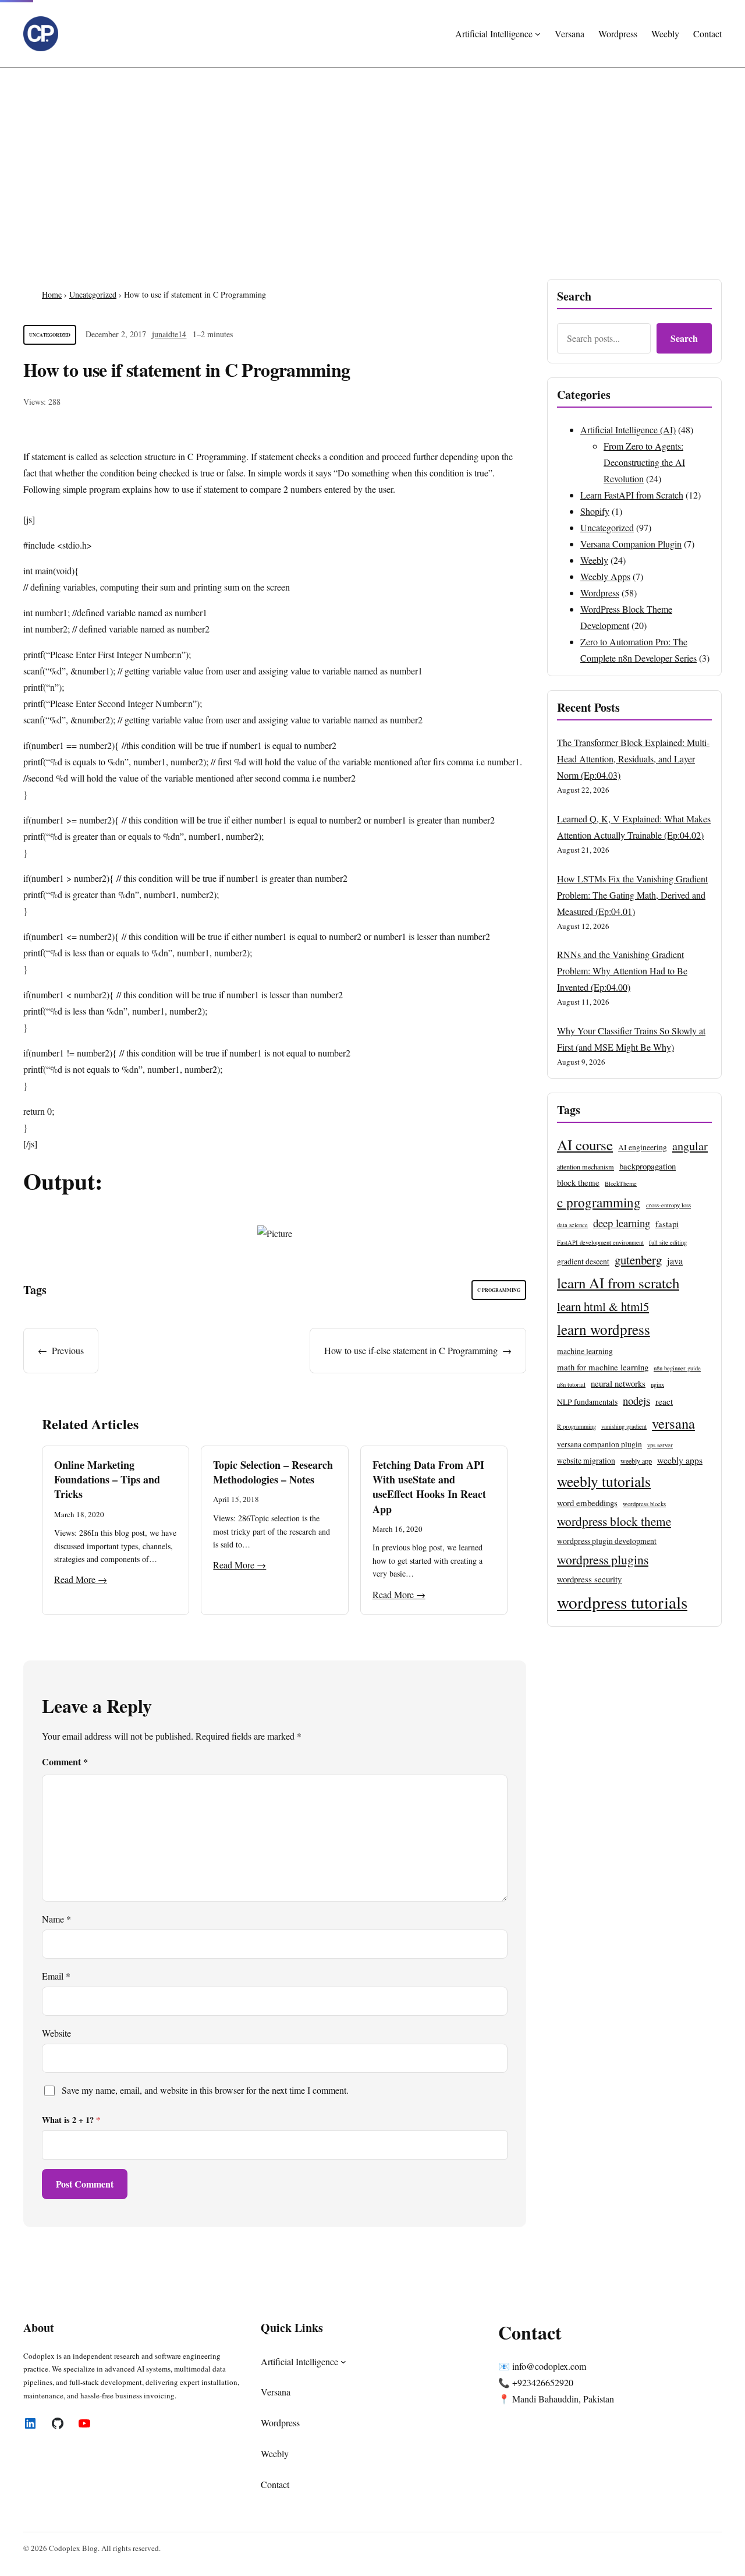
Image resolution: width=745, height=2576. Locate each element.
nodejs (636, 1400)
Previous (68, 1350)
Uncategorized (93, 294)
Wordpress (600, 593)
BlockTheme (621, 1183)
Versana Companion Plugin (631, 544)
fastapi (667, 1224)
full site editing (668, 1242)
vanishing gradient (624, 1426)
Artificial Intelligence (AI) (628, 430)
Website (56, 2033)
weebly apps (680, 1460)
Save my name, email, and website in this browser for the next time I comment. (205, 2090)
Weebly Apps (605, 576)
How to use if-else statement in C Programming (411, 1350)
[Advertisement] (372, 164)
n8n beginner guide (677, 1368)
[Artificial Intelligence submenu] (538, 34)
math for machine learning (603, 1367)
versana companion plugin (599, 1444)
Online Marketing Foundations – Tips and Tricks (107, 1479)
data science (572, 1225)
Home (52, 294)
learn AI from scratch (618, 1283)
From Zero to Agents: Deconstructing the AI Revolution (644, 462)
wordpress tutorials (622, 1602)
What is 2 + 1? (71, 2120)
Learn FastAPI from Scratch (632, 495)
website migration (586, 1461)
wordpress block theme (614, 1521)
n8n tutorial (571, 1384)
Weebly (594, 560)
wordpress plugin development (607, 1541)
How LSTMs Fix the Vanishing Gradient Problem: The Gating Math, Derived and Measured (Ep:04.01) (632, 895)
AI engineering (643, 1147)
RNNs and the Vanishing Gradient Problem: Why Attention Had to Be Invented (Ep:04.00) (622, 971)
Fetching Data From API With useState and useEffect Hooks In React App (429, 1487)
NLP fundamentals (587, 1402)
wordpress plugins (603, 1559)
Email (56, 1976)
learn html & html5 (603, 1306)
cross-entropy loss (668, 1205)
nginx (657, 1384)
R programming (577, 1426)
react (664, 1401)
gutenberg (638, 1260)
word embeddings (587, 1503)
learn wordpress (604, 1329)
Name (56, 1919)
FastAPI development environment (600, 1242)
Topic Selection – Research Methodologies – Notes (273, 1472)
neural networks (618, 1383)
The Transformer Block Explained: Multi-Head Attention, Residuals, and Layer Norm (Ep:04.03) (633, 759)
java (675, 1261)
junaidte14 (169, 334)
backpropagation (648, 1166)
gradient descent (583, 1262)
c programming (499, 1290)
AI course (585, 1145)
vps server (660, 1445)
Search (684, 338)
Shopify (595, 511)
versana (673, 1423)
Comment (65, 1761)
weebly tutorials (604, 1481)
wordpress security (589, 1579)
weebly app (636, 1461)
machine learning (585, 1351)
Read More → (81, 1579)
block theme (578, 1182)
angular (690, 1146)
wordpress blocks (644, 1504)
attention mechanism (586, 1167)
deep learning (622, 1223)
